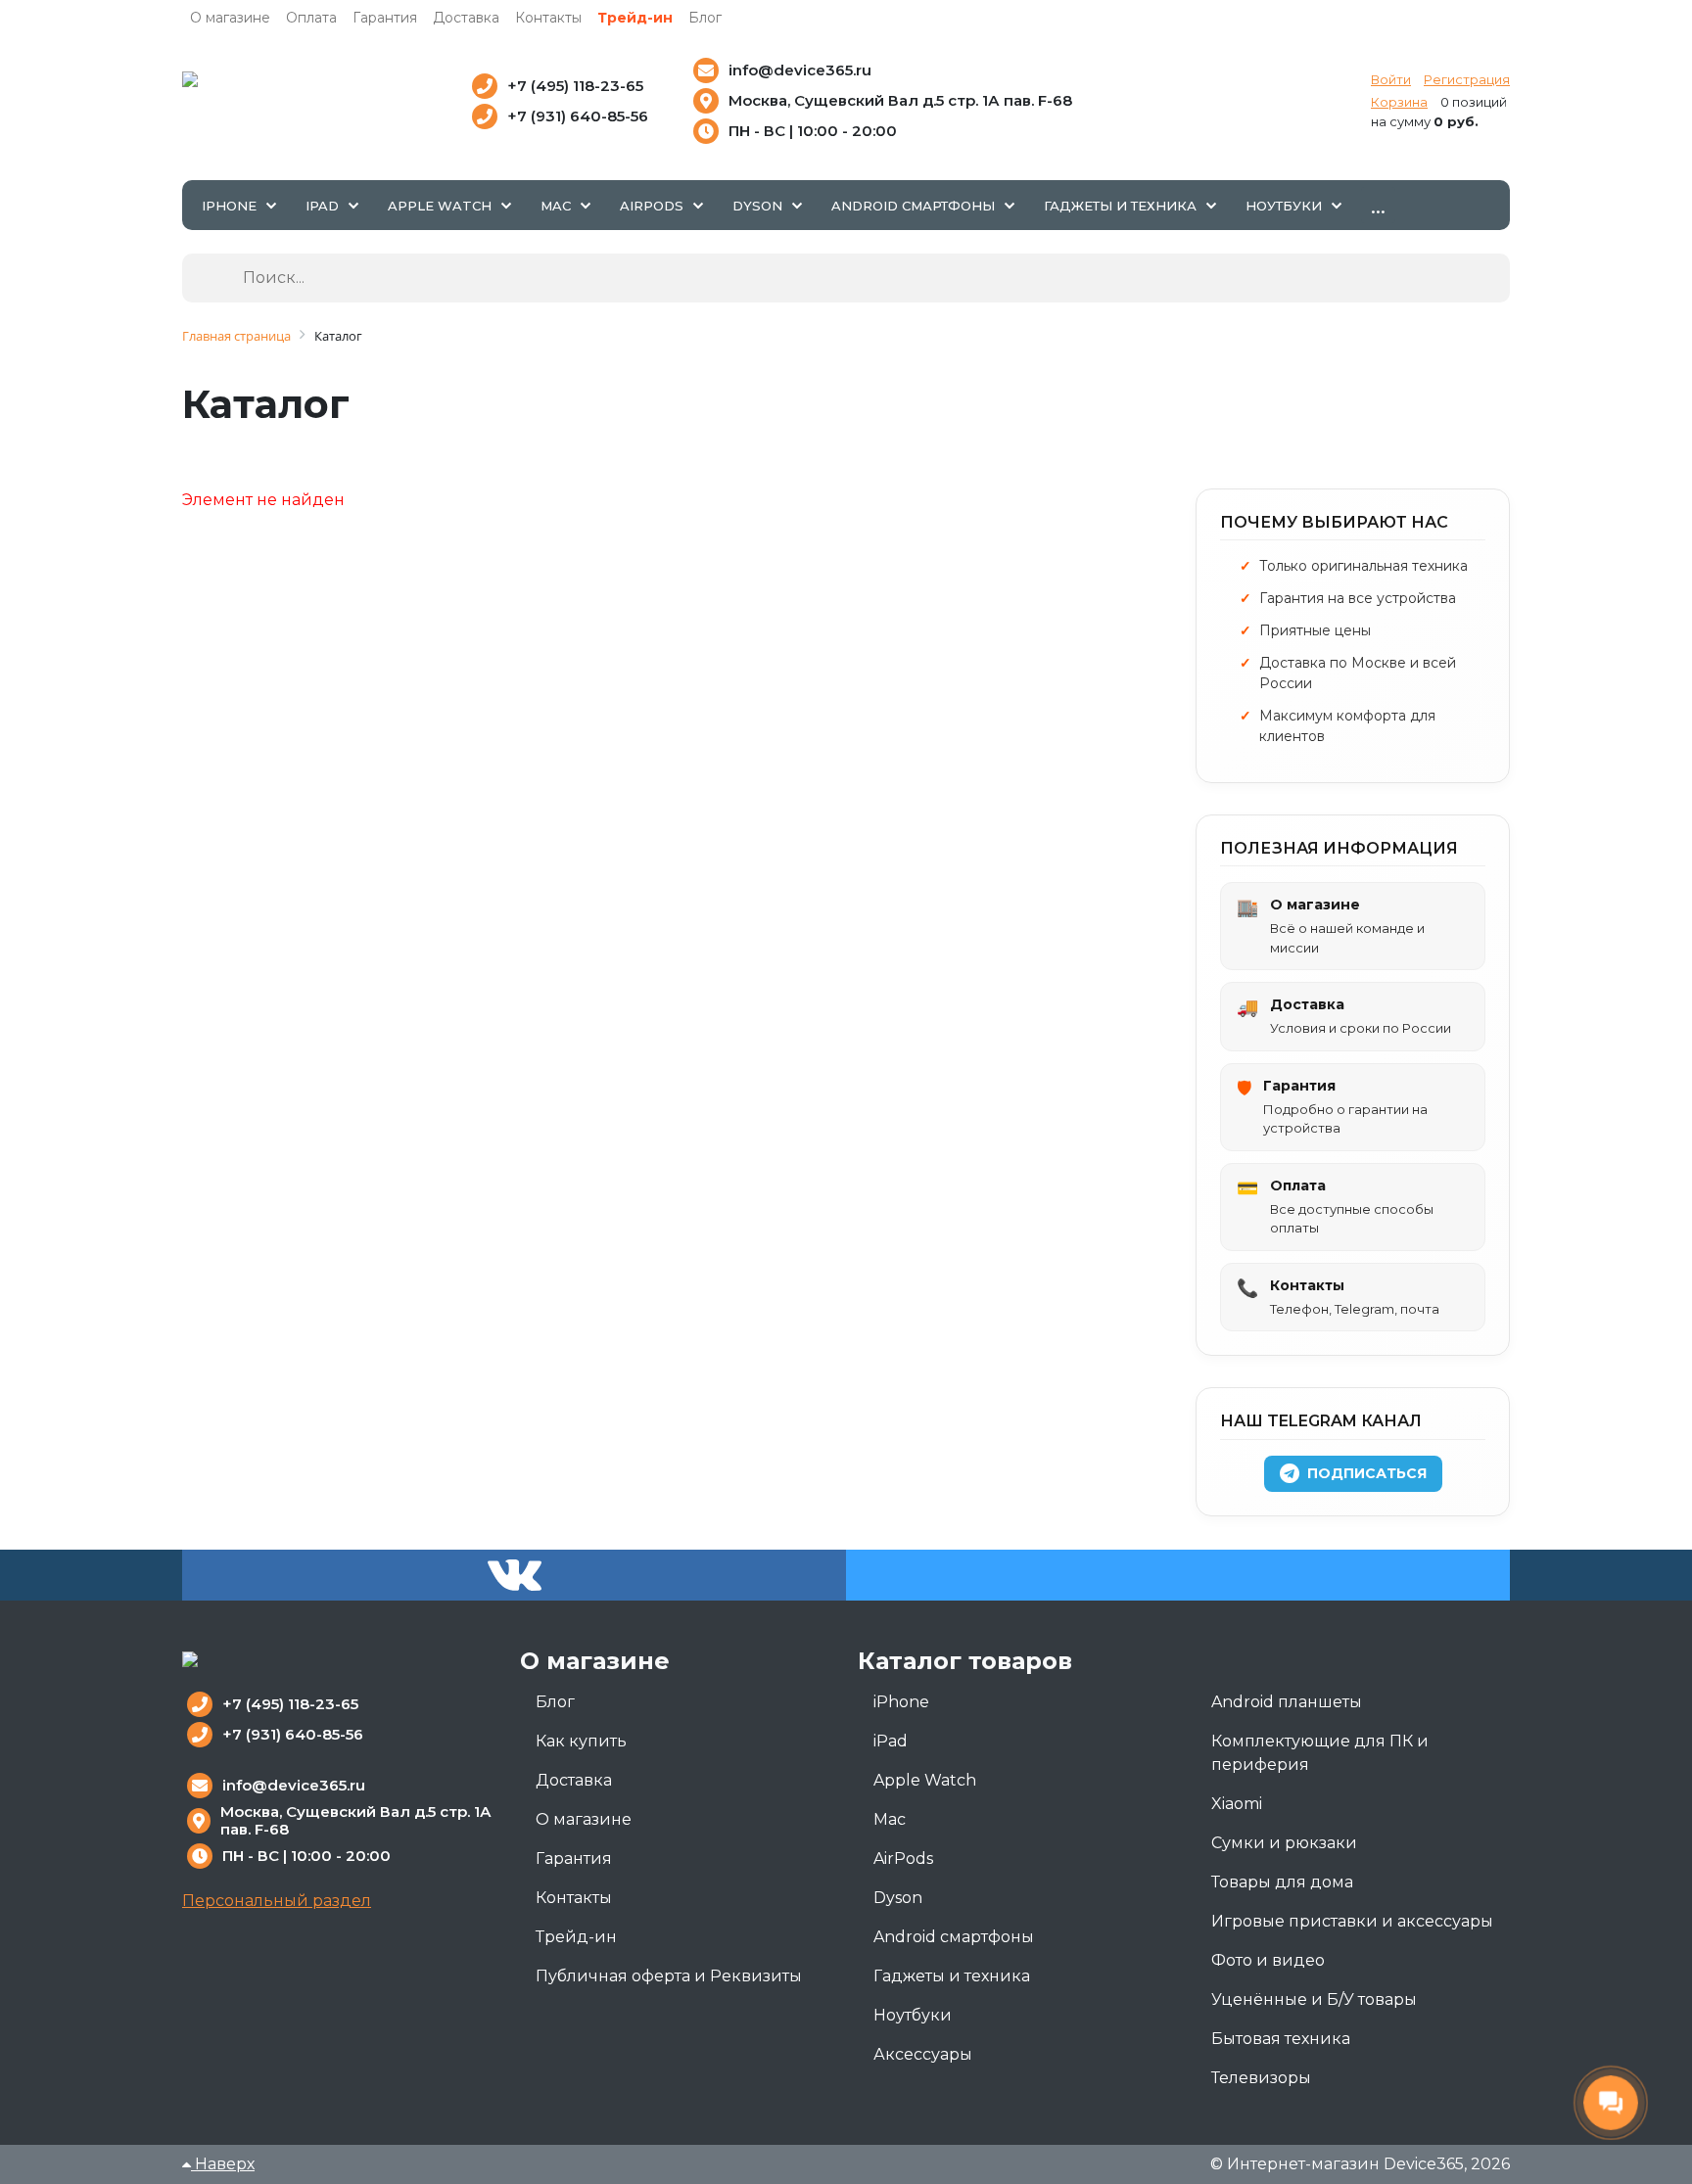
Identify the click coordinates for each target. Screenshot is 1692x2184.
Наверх (223, 2164)
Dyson (898, 1898)
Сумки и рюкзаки (1284, 1843)
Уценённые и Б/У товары (1314, 1999)
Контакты (548, 18)
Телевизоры (1261, 2078)
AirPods (903, 1859)
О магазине (230, 18)
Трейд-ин (635, 18)
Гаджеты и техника (952, 1976)
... (1378, 205)
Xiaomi (1237, 1804)
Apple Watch (925, 1780)
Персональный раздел (277, 1901)
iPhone (901, 1702)
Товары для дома (1282, 1882)
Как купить (581, 1741)
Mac (890, 1819)
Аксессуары (923, 2054)
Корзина (1399, 102)
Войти (1391, 79)
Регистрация (1467, 79)
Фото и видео (1268, 1960)
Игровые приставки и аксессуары (1352, 1921)
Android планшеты (1287, 1702)
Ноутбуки (913, 2015)
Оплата (311, 18)
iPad (891, 1741)
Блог (705, 18)
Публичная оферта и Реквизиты (669, 1976)
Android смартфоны (954, 1937)
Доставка (466, 18)
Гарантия (385, 18)
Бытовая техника (1281, 2039)
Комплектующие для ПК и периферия (1320, 1753)
